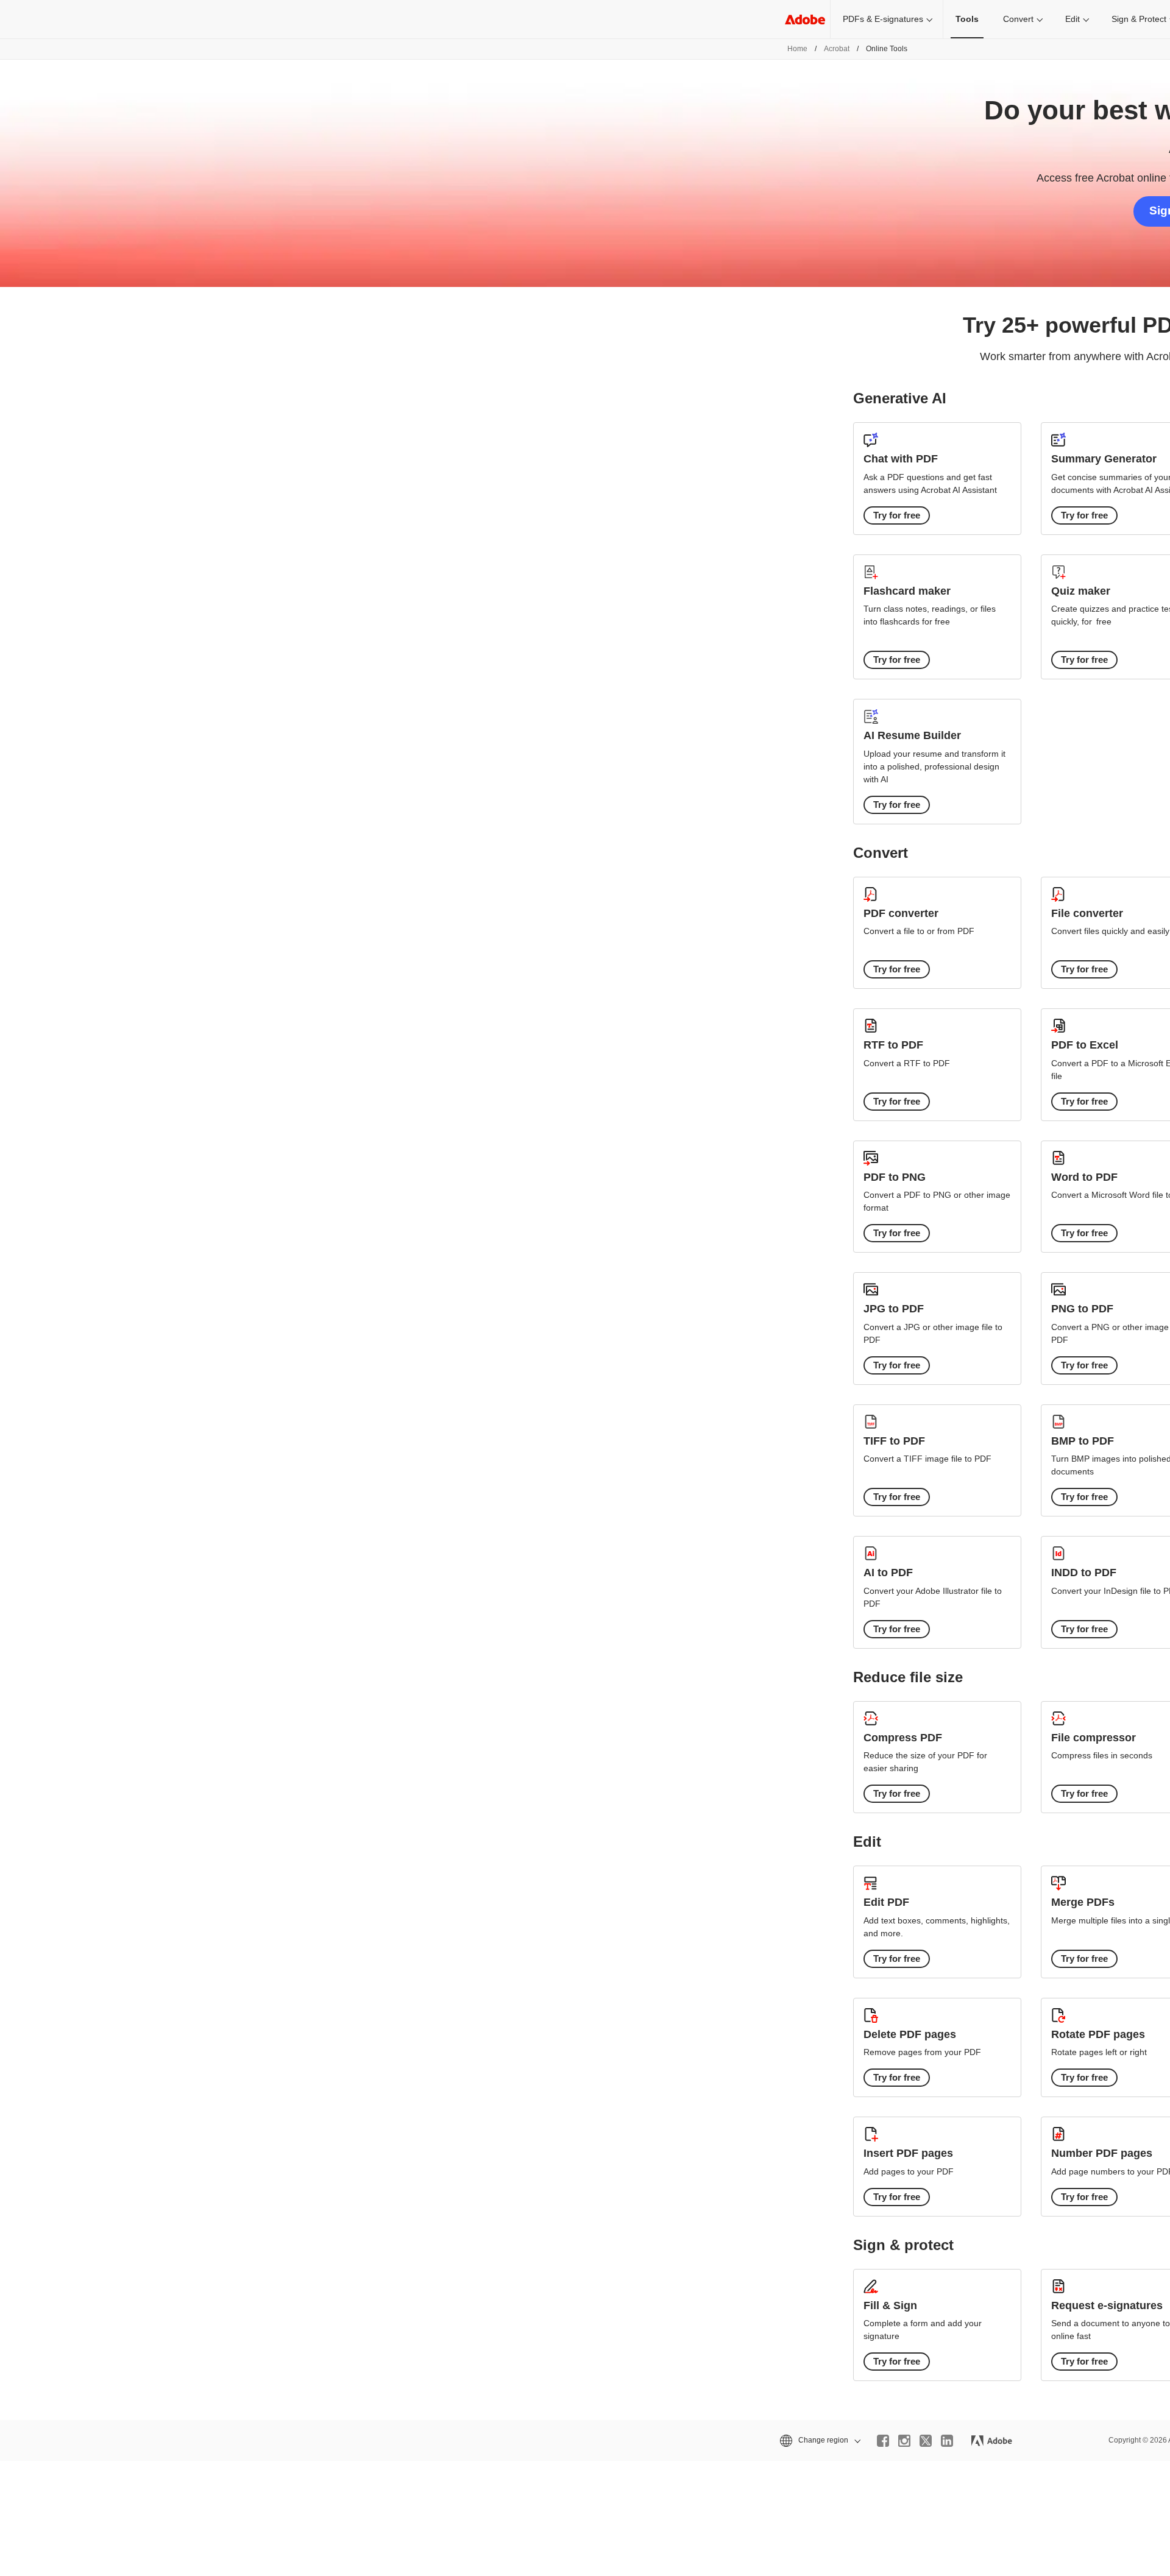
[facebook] (883, 2441)
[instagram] (904, 2441)
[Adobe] (805, 19)
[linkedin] (947, 2441)
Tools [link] (967, 19)
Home (797, 49)
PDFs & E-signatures (883, 19)
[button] (819, 2440)
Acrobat (837, 49)
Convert (1018, 19)
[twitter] (926, 2441)
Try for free (897, 515)
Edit (1072, 19)
